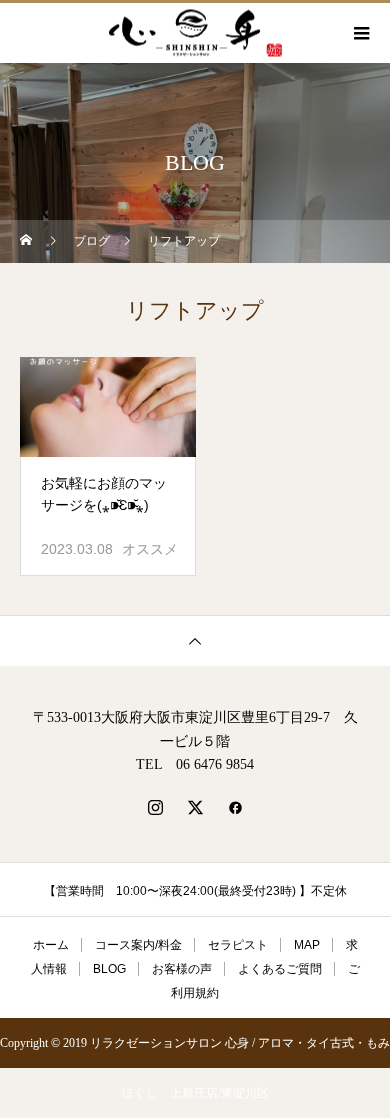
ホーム (51, 945)
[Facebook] (235, 807)
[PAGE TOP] (195, 640)
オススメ (150, 549)
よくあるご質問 (280, 969)
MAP (307, 945)
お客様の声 (182, 969)
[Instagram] (155, 807)
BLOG (109, 969)
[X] (195, 807)
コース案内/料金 (138, 945)
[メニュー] (360, 33)
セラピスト (238, 945)
